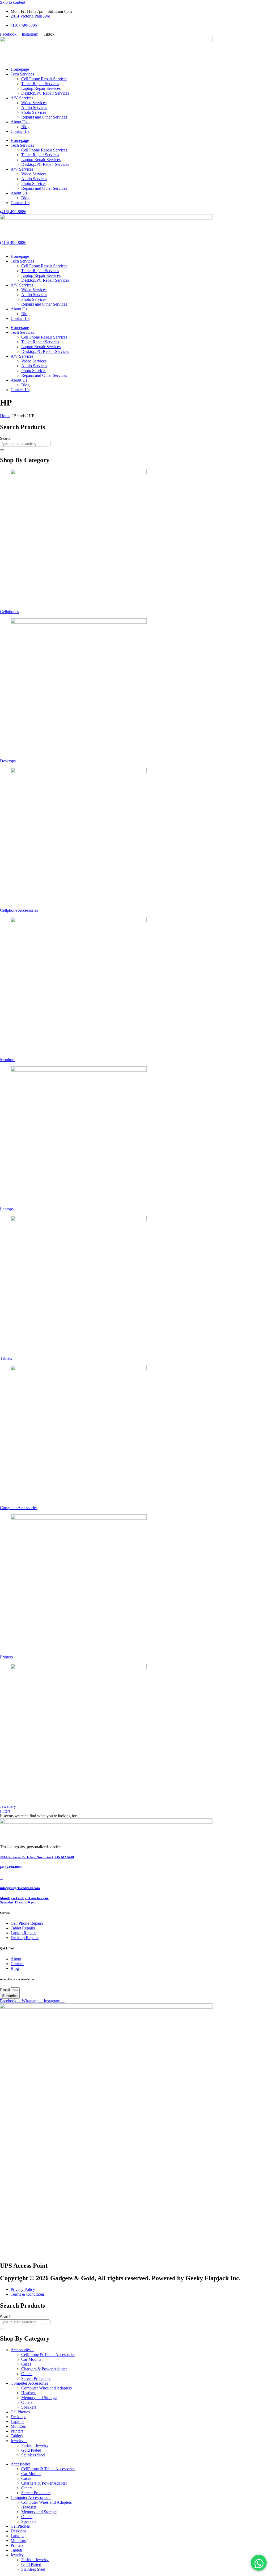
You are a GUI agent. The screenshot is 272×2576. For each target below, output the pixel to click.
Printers (6, 1657)
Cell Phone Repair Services (44, 79)
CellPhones (20, 2412)
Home (5, 416)
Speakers (29, 2407)
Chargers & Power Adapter (44, 2369)
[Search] (2, 450)
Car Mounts (31, 2359)
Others (27, 2374)
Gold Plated (31, 2450)
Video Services (34, 103)
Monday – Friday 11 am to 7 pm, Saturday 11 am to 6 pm (24, 1900)
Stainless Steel (33, 2455)
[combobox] (25, 444)
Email (5, 1990)
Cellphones (9, 612)
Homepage (20, 69)
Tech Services (22, 74)
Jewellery (8, 1806)
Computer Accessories (19, 1508)
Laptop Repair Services (41, 88)
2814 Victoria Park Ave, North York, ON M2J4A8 (37, 1857)
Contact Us (20, 131)
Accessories (21, 2350)
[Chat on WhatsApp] (259, 2563)
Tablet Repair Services (40, 84)
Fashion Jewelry (35, 2445)
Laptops (7, 1209)
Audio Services (34, 107)
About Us (19, 122)
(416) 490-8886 (11, 1867)
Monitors (8, 1060)
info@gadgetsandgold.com (20, 1888)
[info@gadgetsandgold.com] (2, 1878)
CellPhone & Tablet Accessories (48, 2355)
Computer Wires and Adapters (46, 2388)
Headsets (29, 2393)
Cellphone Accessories (19, 910)
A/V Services (22, 98)
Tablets (6, 1358)
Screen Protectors (36, 2378)
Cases (26, 2364)
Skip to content (13, 2)
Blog (25, 127)
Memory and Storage (39, 2398)
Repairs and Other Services (44, 117)
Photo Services (34, 112)
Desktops (8, 761)
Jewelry (17, 2441)
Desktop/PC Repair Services (45, 93)
